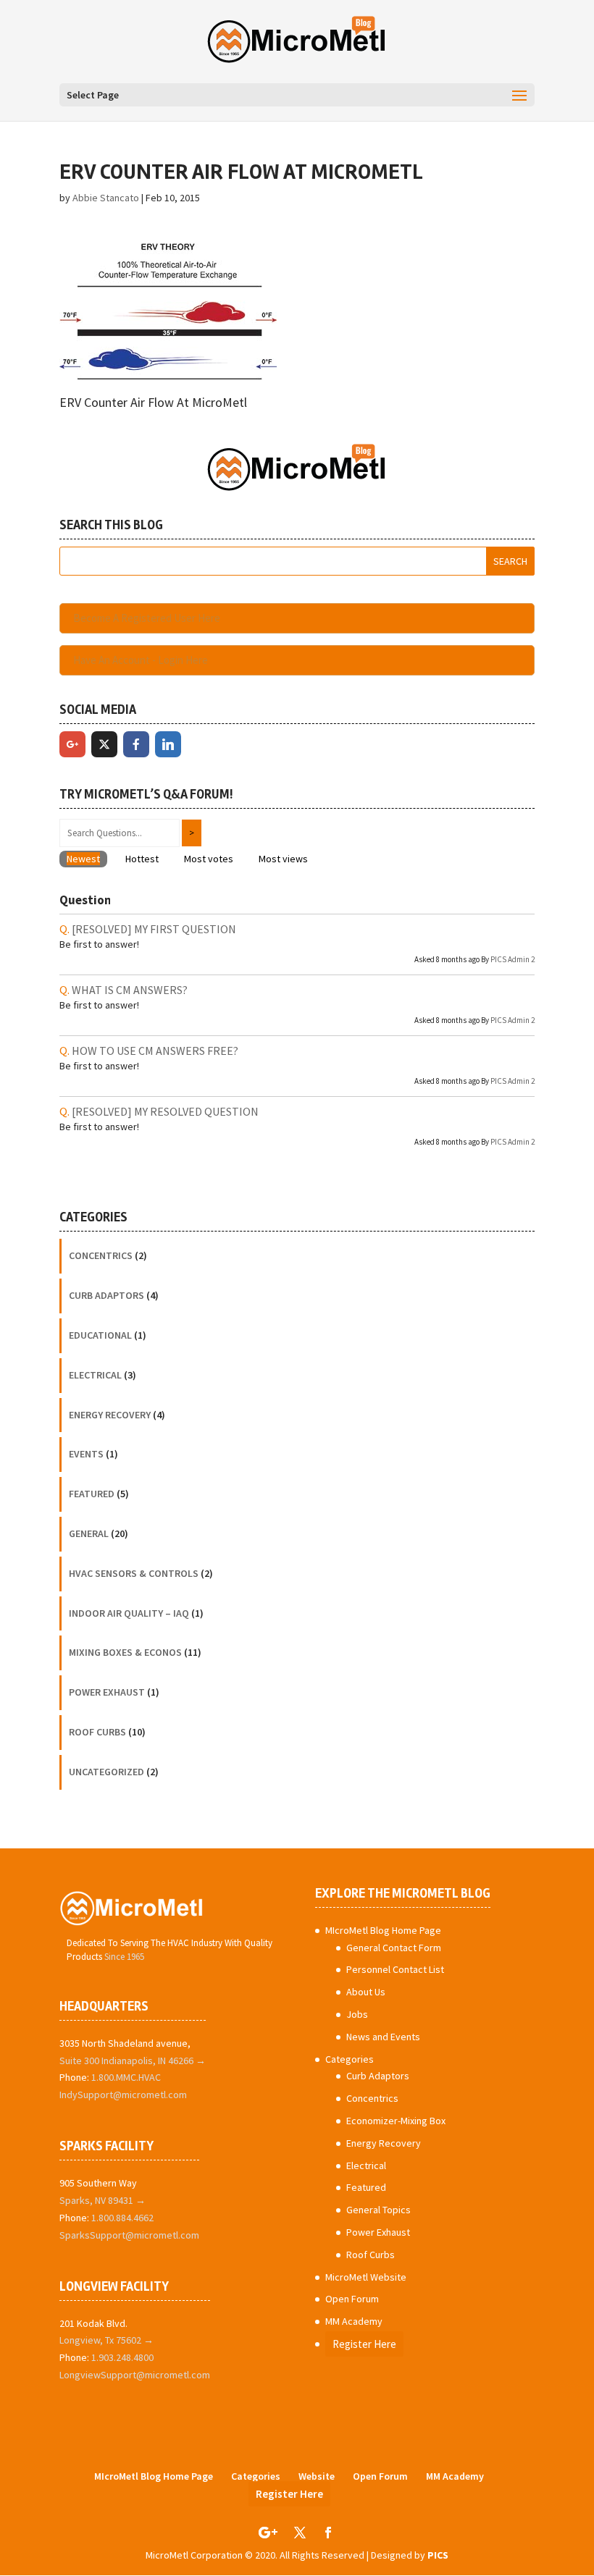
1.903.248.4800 (122, 2357)
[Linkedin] (168, 744)
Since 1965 (124, 1957)
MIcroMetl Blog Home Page (383, 1930)
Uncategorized (106, 1772)
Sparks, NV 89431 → (103, 2200)
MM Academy (354, 2321)
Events (86, 1454)
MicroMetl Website (366, 2277)
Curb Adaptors (106, 1295)
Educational (100, 1335)
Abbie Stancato (106, 198)
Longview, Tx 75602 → (106, 2340)
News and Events (383, 2037)
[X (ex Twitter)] (104, 744)
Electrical (95, 1375)
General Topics (378, 2210)
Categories (350, 2059)
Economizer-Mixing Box (396, 2121)
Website (317, 2476)
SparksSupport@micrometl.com (129, 2235)
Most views (283, 859)
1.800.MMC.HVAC (126, 2077)
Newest (83, 859)
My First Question (154, 929)
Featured (92, 1494)
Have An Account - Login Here (141, 660)
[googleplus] (72, 744)
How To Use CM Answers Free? (155, 1051)
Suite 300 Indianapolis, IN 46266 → (133, 2061)
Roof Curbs (97, 1732)
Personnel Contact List (395, 1969)
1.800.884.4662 (122, 2218)
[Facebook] (136, 744)
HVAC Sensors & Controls (134, 1573)
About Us (366, 1992)
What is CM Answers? (130, 990)
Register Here (364, 2344)
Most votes (209, 859)
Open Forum (352, 2299)
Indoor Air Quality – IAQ (129, 1613)
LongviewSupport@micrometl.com (135, 2375)
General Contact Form (394, 1948)
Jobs (357, 2014)
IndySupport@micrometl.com (123, 2095)
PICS (438, 2555)
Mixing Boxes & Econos (125, 1652)
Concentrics (101, 1255)
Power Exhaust (107, 1692)
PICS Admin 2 (513, 959)
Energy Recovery (110, 1415)
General (89, 1533)
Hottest (142, 859)
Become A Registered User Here (147, 618)
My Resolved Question (165, 1111)
